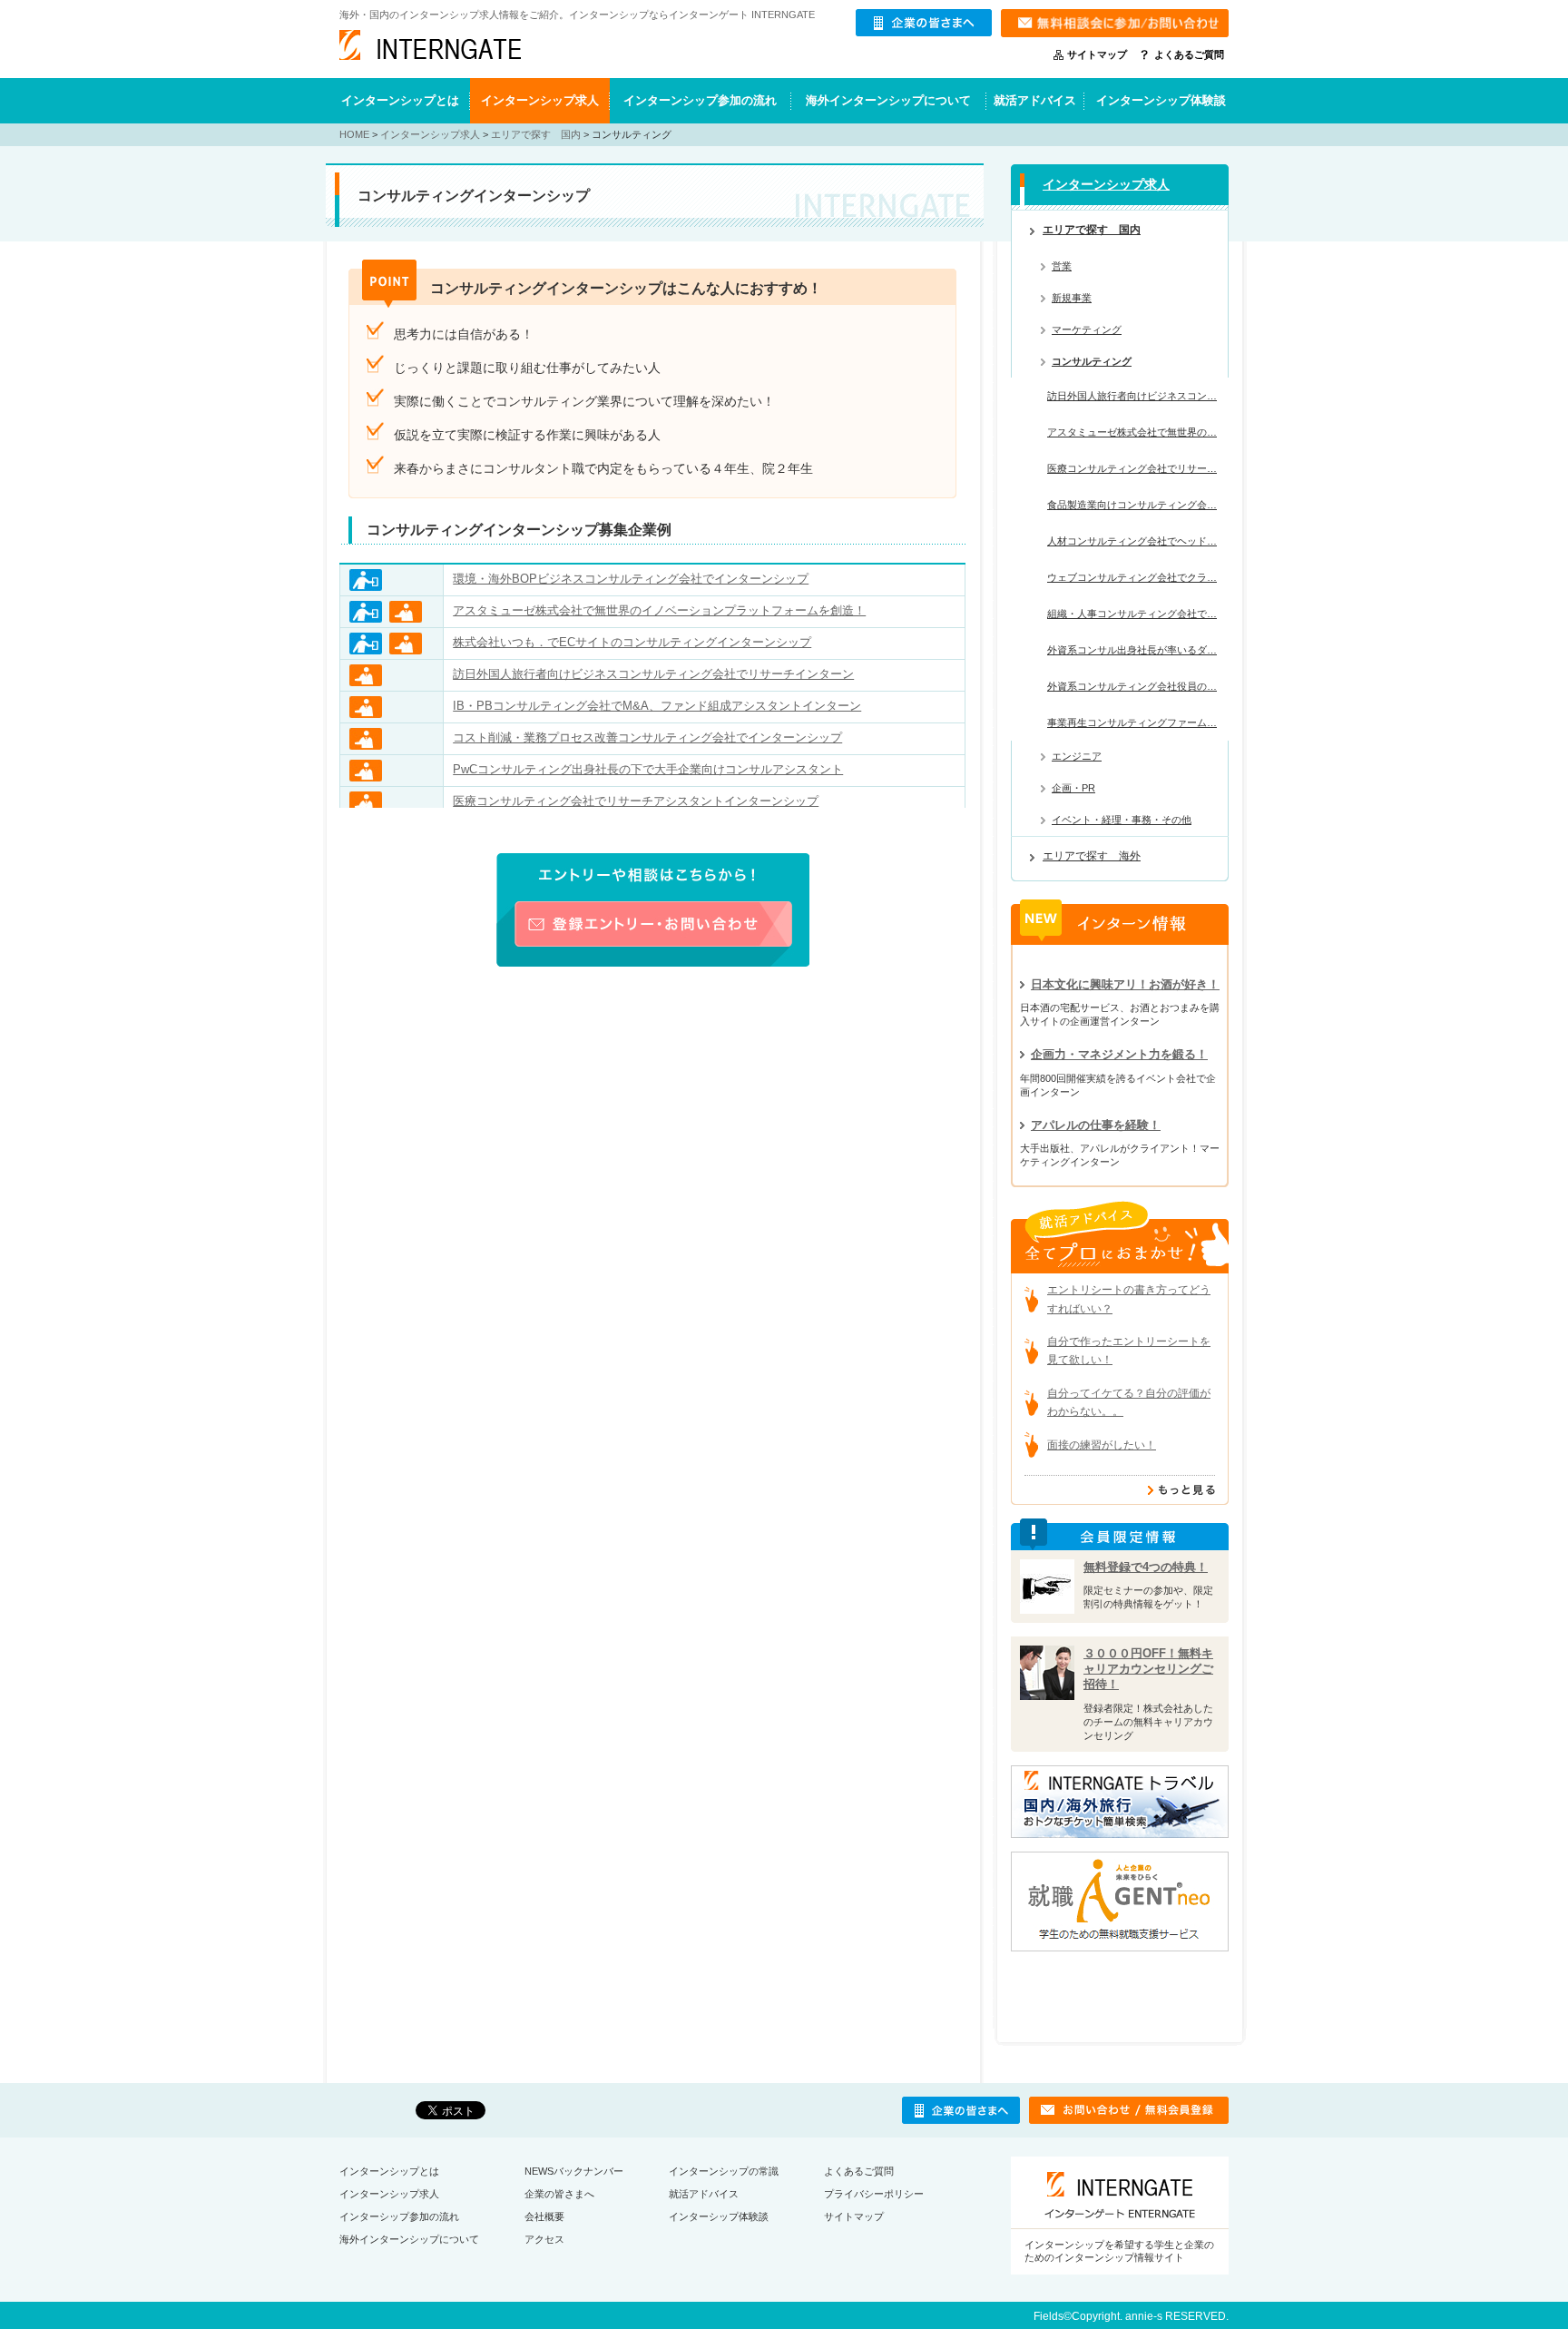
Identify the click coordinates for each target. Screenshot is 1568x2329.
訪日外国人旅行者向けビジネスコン (1132, 396)
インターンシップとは (400, 100)
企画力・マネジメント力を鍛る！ (1119, 1054)
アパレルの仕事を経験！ (1096, 1125)
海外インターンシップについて (888, 100)
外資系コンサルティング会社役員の (1132, 686)
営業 (1062, 266)
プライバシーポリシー (874, 2194)
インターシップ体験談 (719, 2216)
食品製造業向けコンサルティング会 (1132, 505)
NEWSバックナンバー (574, 2171)
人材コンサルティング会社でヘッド (1132, 541)
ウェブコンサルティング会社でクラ (1132, 577)
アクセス (544, 2239)
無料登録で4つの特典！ (1146, 1567)
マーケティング (1087, 329)
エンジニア (1077, 756)
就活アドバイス (1035, 100)
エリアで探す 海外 (1092, 856)
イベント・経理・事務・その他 (1122, 820)
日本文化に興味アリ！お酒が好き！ (1125, 984)
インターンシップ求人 (540, 100)
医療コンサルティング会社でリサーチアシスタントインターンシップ (636, 801)
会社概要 (544, 2216)
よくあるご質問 (1189, 54)
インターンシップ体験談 (1161, 100)
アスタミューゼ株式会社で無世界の (1132, 432)
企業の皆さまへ (559, 2194)
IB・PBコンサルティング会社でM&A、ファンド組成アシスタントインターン (657, 706)
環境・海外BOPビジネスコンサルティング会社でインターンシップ (631, 579)
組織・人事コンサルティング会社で (1132, 614)
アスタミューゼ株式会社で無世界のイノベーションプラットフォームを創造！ (659, 610)
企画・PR (1073, 788)
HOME (354, 134)
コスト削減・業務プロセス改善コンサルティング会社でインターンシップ (647, 737)
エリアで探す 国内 (536, 134)
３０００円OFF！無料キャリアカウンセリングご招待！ (1148, 1669)
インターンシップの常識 (724, 2171)
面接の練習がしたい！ (1102, 1445)
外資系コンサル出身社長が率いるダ (1132, 650)
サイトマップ (1097, 54)
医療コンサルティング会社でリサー (1132, 468)
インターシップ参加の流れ (399, 2216)
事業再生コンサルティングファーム (1132, 722)
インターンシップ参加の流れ (700, 100)
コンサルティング (1092, 361)
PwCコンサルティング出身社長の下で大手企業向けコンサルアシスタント (648, 769)
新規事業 (1072, 298)
